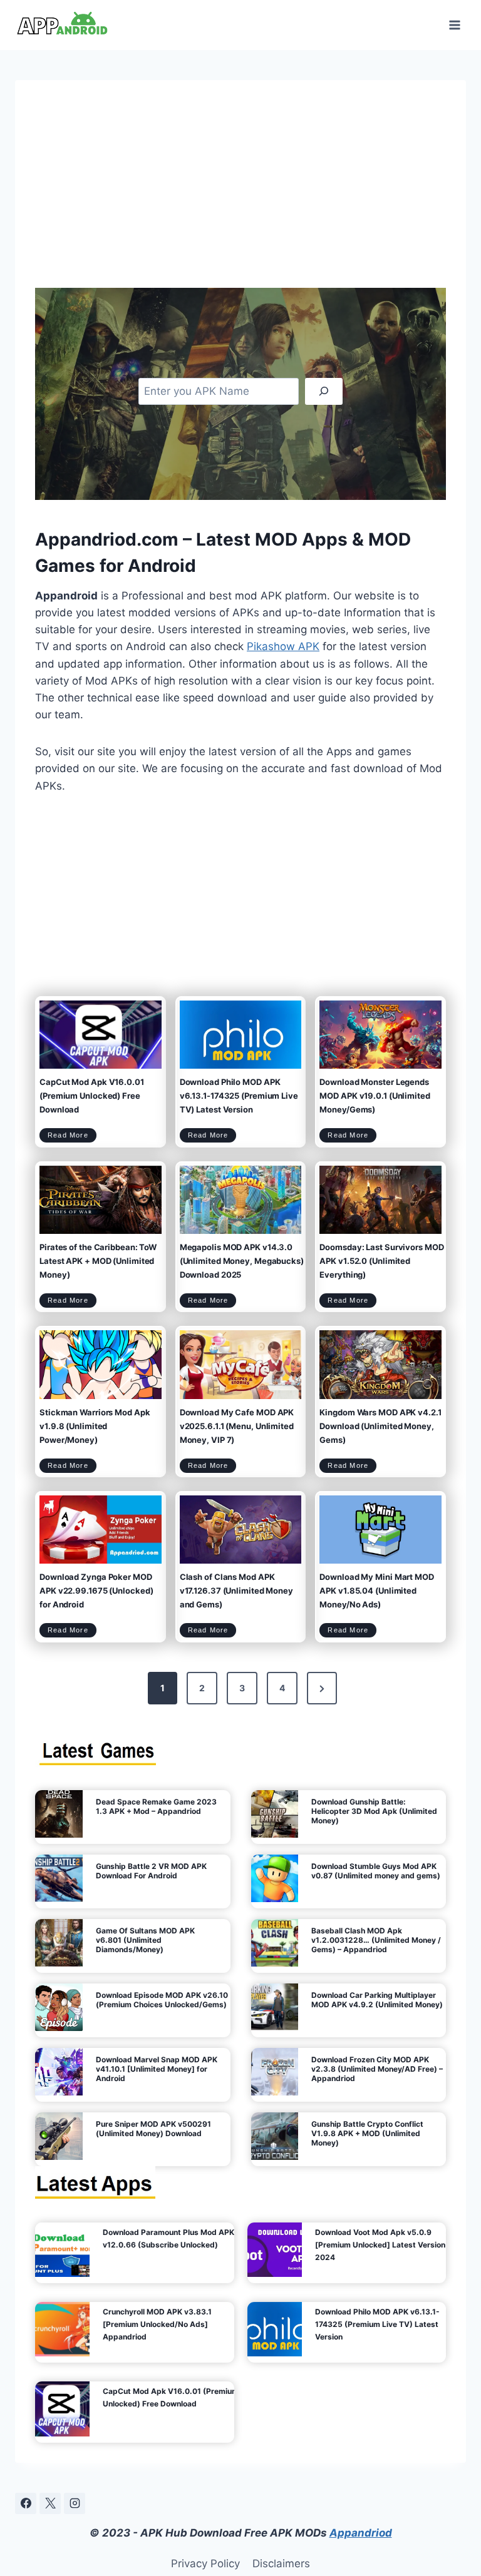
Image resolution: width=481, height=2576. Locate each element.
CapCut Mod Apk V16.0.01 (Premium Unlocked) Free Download (92, 1096)
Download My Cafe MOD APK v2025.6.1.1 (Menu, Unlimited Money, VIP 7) (237, 1426)
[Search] (324, 391)
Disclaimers (281, 2563)
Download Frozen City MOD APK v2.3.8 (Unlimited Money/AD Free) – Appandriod (377, 2069)
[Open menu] (454, 25)
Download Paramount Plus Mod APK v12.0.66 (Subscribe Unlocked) (168, 2238)
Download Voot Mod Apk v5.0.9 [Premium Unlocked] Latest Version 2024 (380, 2245)
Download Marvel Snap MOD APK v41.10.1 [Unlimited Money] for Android (157, 2069)
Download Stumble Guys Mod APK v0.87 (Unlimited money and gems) (376, 1871)
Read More (72, 1137)
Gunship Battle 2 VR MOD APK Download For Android (151, 1871)
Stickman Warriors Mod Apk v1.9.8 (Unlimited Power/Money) (95, 1426)
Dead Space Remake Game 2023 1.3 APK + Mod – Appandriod (156, 1806)
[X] (50, 2503)
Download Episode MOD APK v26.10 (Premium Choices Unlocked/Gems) (162, 2000)
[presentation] (101, 1035)
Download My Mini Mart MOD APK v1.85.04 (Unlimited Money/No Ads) (377, 1591)
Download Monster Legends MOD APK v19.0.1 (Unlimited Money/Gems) (375, 1096)
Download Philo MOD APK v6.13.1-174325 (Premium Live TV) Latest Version (239, 1096)
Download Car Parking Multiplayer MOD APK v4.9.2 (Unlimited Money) (377, 2000)
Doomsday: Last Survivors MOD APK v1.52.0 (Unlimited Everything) (381, 1261)
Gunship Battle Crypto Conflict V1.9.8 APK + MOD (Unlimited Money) (367, 2133)
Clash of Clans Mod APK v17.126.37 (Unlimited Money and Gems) (236, 1591)
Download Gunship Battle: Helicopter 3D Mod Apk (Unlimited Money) (374, 1811)
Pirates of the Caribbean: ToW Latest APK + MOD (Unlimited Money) (98, 1261)
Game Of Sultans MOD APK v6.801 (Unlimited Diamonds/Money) (145, 1940)
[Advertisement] (240, 194)
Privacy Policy (205, 2563)
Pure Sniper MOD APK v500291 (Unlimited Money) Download (153, 2129)
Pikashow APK (283, 646)
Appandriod (361, 2533)
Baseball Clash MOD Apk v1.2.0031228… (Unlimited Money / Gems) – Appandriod (376, 1940)
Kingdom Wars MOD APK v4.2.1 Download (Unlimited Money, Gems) (380, 1426)
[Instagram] (75, 2503)
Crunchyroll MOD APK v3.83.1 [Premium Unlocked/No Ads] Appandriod (157, 2324)
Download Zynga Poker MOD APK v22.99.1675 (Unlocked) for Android (96, 1591)
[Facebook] (26, 2503)
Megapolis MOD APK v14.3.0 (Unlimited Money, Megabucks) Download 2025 (242, 1261)
